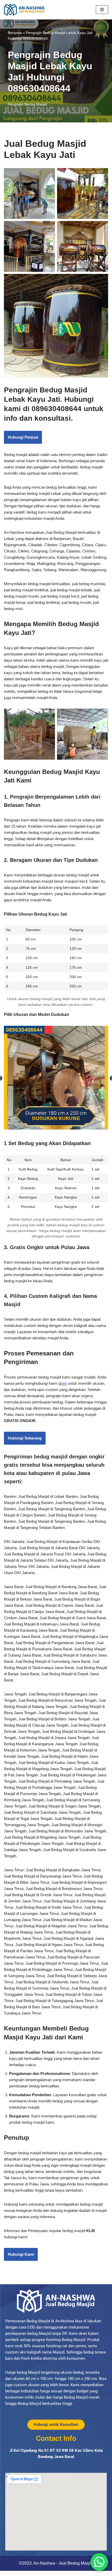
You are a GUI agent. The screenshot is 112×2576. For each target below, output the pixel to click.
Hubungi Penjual (23, 437)
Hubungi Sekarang (25, 1438)
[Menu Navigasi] (102, 10)
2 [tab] (17, 1120)
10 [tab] (79, 1120)
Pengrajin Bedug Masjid (27, 104)
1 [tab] (9, 1120)
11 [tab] (87, 1120)
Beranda (15, 33)
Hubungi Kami (21, 2254)
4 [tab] (33, 1120)
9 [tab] (72, 1120)
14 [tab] (52, 1127)
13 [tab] (103, 1120)
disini (62, 1383)
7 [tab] (56, 1120)
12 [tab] (95, 1120)
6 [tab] (48, 1120)
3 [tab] (25, 1120)
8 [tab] (64, 1120)
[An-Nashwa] (24, 10)
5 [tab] (40, 1120)
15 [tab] (60, 1127)
